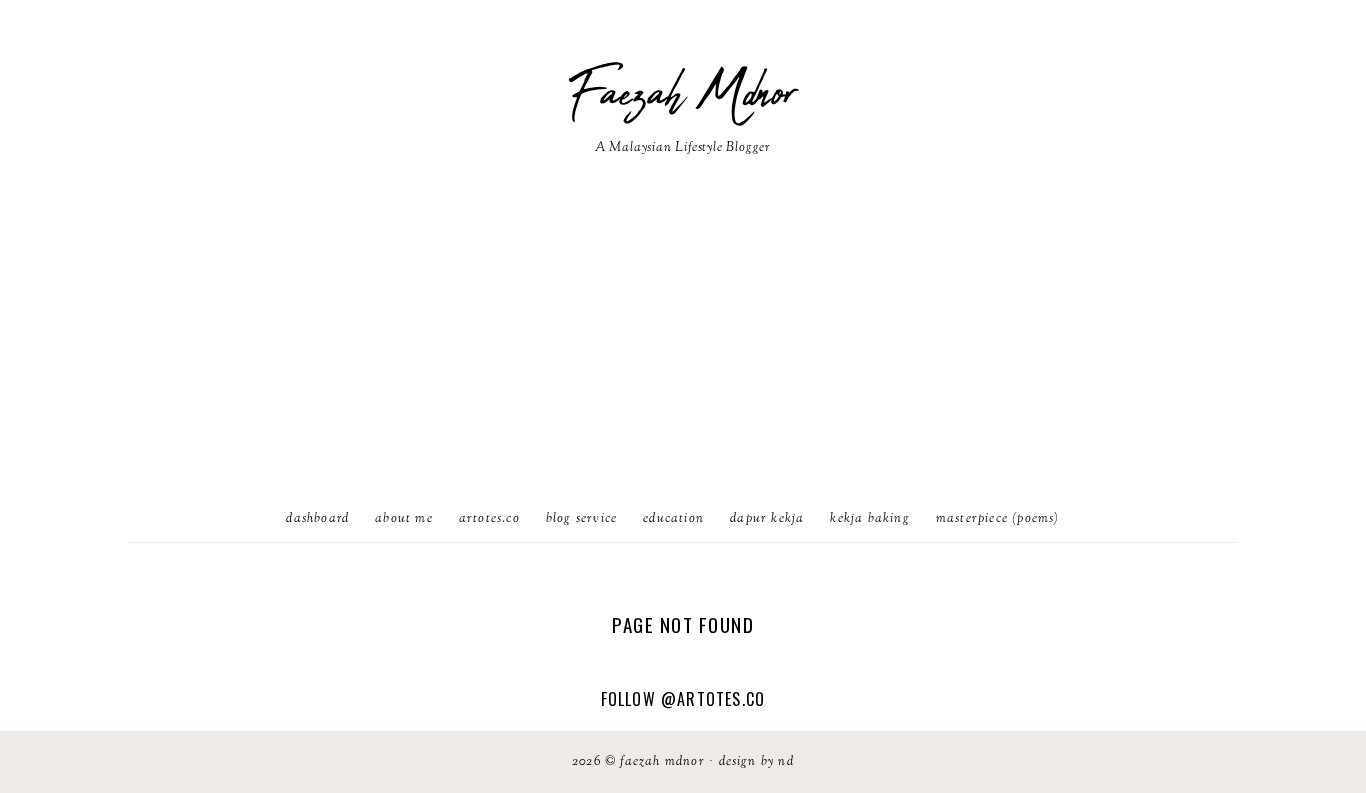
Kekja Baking (869, 519)
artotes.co (489, 519)
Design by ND (756, 762)
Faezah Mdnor (683, 95)
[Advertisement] (683, 347)
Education (673, 519)
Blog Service (581, 519)
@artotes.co (713, 699)
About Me (404, 519)
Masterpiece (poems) (998, 519)
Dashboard (317, 519)
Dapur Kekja (767, 519)
